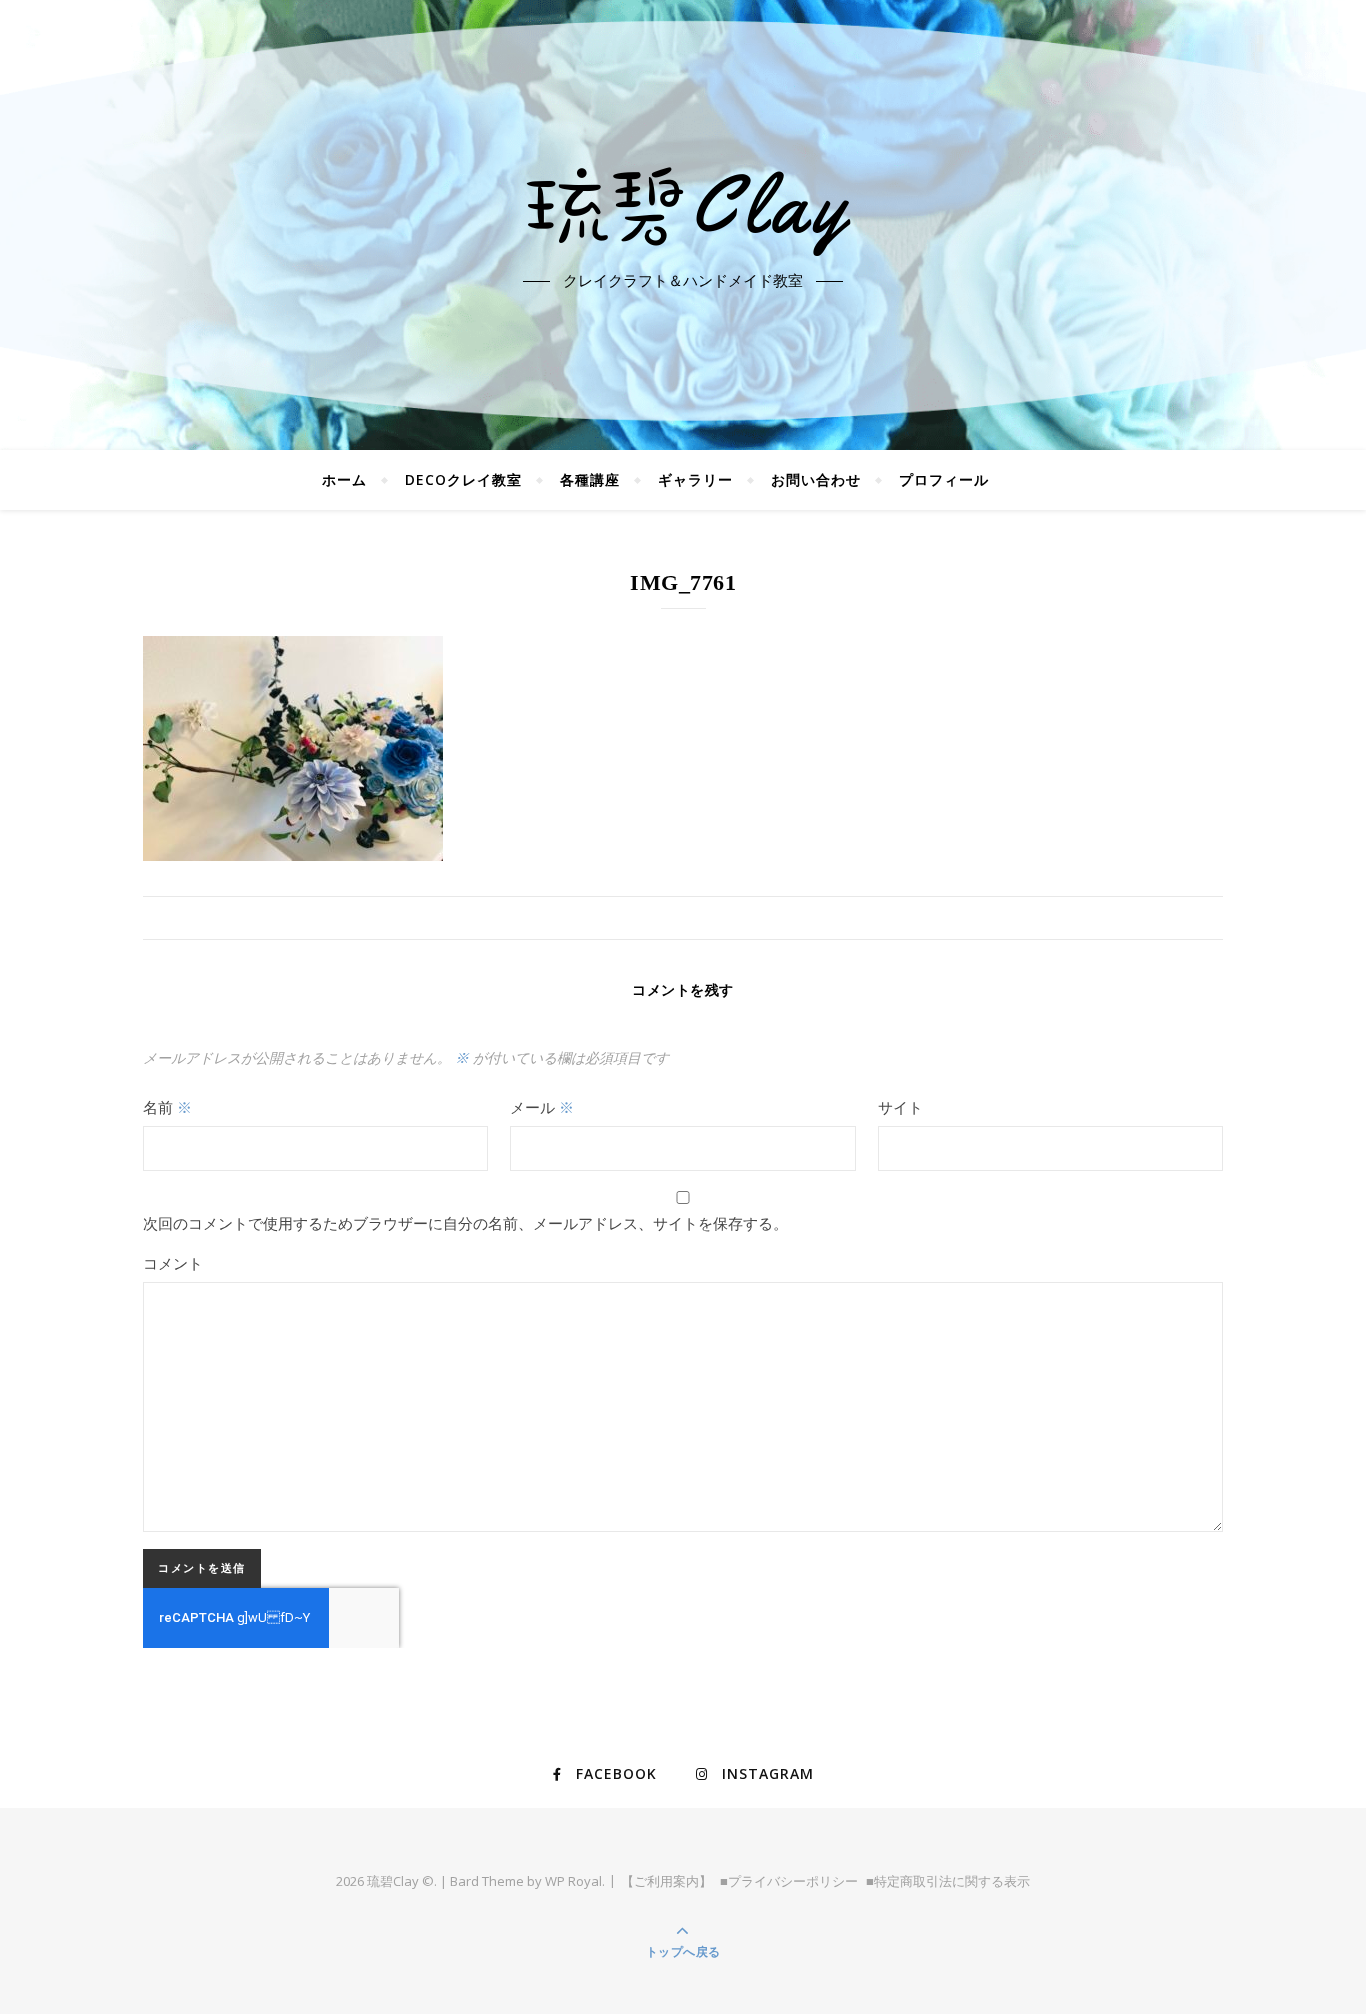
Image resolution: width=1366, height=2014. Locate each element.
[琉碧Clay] (683, 208)
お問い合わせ (816, 479)
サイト (900, 1107)
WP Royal (573, 1881)
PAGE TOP (1318, 1936)
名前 (167, 1107)
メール (542, 1107)
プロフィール (944, 479)
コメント (173, 1263)
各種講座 (590, 479)
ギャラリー (695, 479)
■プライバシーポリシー (789, 1881)
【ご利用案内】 (666, 1881)
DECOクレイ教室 (463, 479)
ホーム (344, 479)
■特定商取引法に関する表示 (948, 1881)
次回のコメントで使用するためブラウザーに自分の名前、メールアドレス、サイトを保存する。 (465, 1223)
